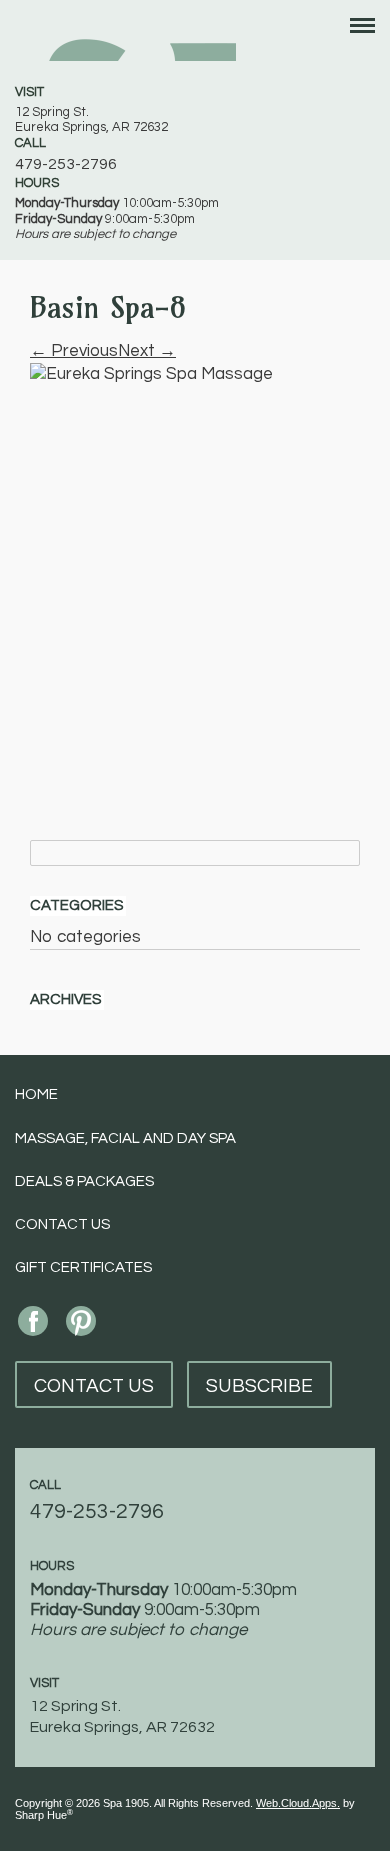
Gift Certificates (83, 1267)
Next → (147, 351)
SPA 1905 (125, 38)
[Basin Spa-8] (195, 568)
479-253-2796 (66, 164)
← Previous (74, 351)
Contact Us (62, 1224)
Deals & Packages (84, 1181)
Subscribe (259, 1386)
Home (36, 1094)
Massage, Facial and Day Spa (125, 1138)
